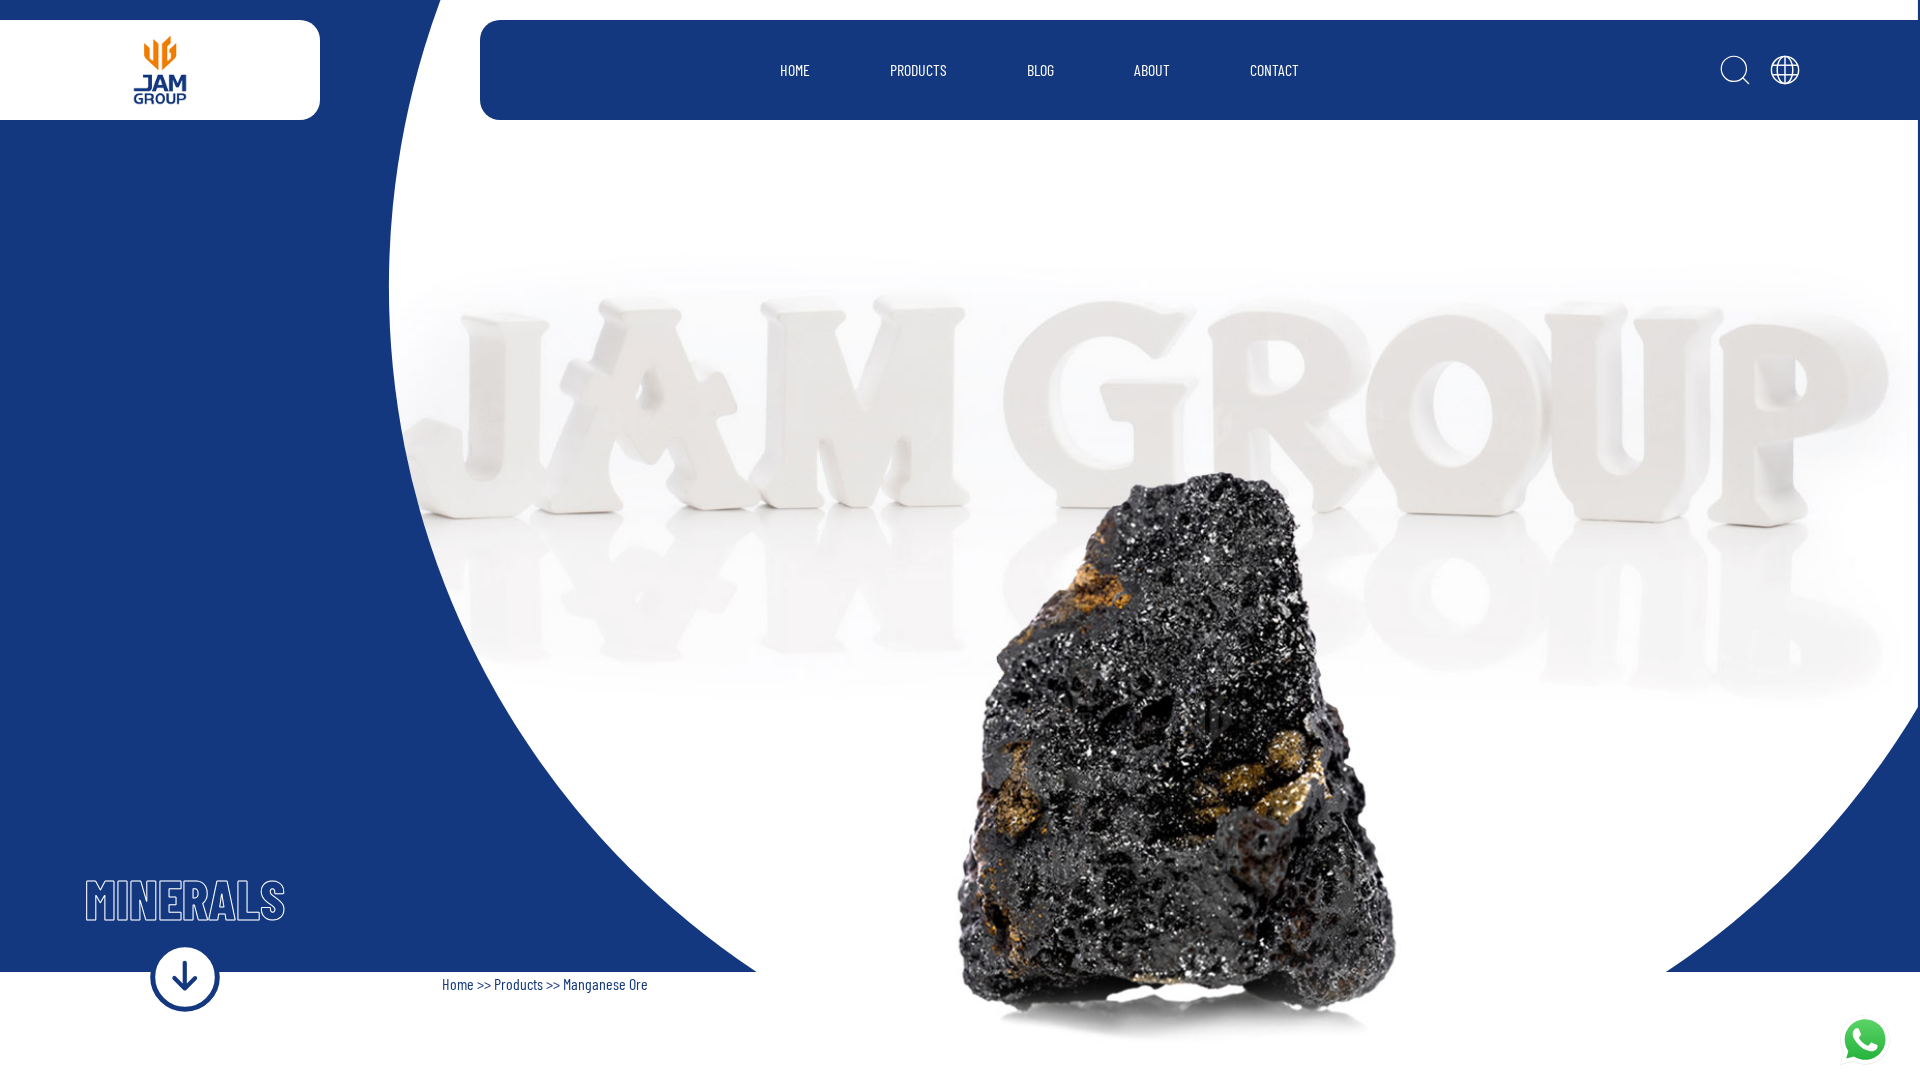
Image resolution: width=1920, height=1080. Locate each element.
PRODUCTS (918, 69)
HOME (795, 69)
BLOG (1040, 69)
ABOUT (1152, 69)
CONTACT (1274, 69)
